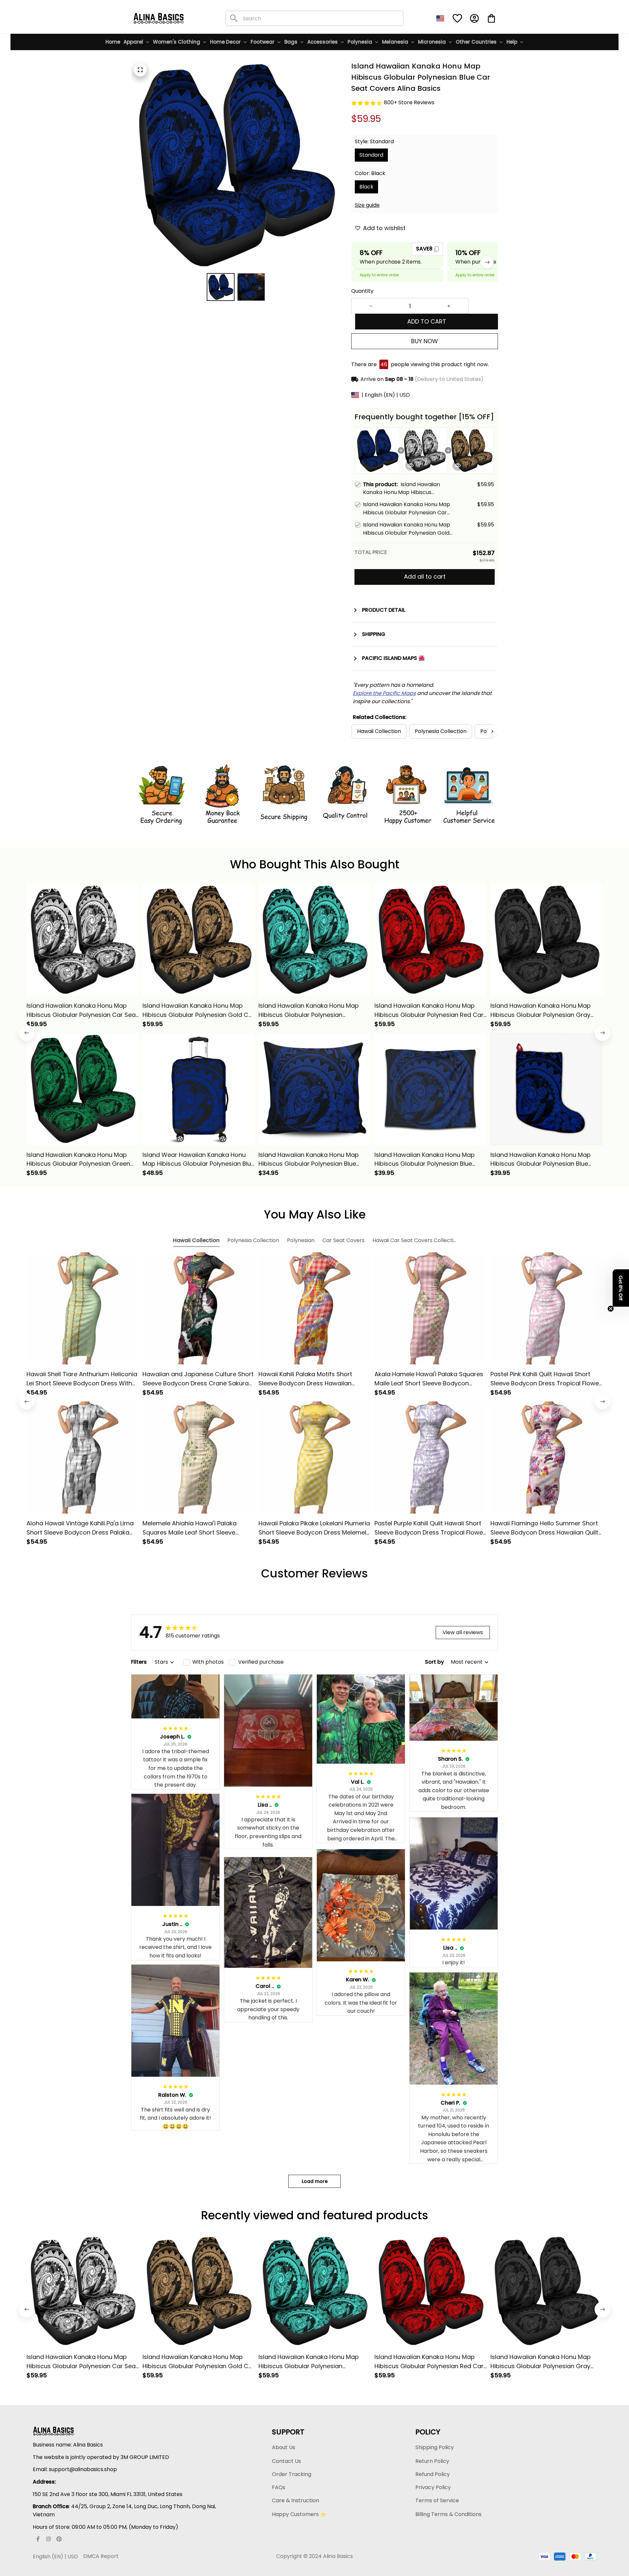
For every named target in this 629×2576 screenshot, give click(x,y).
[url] (384, 694)
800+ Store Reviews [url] (409, 102)
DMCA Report (101, 2556)
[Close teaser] (611, 1309)
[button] (621, 1288)
